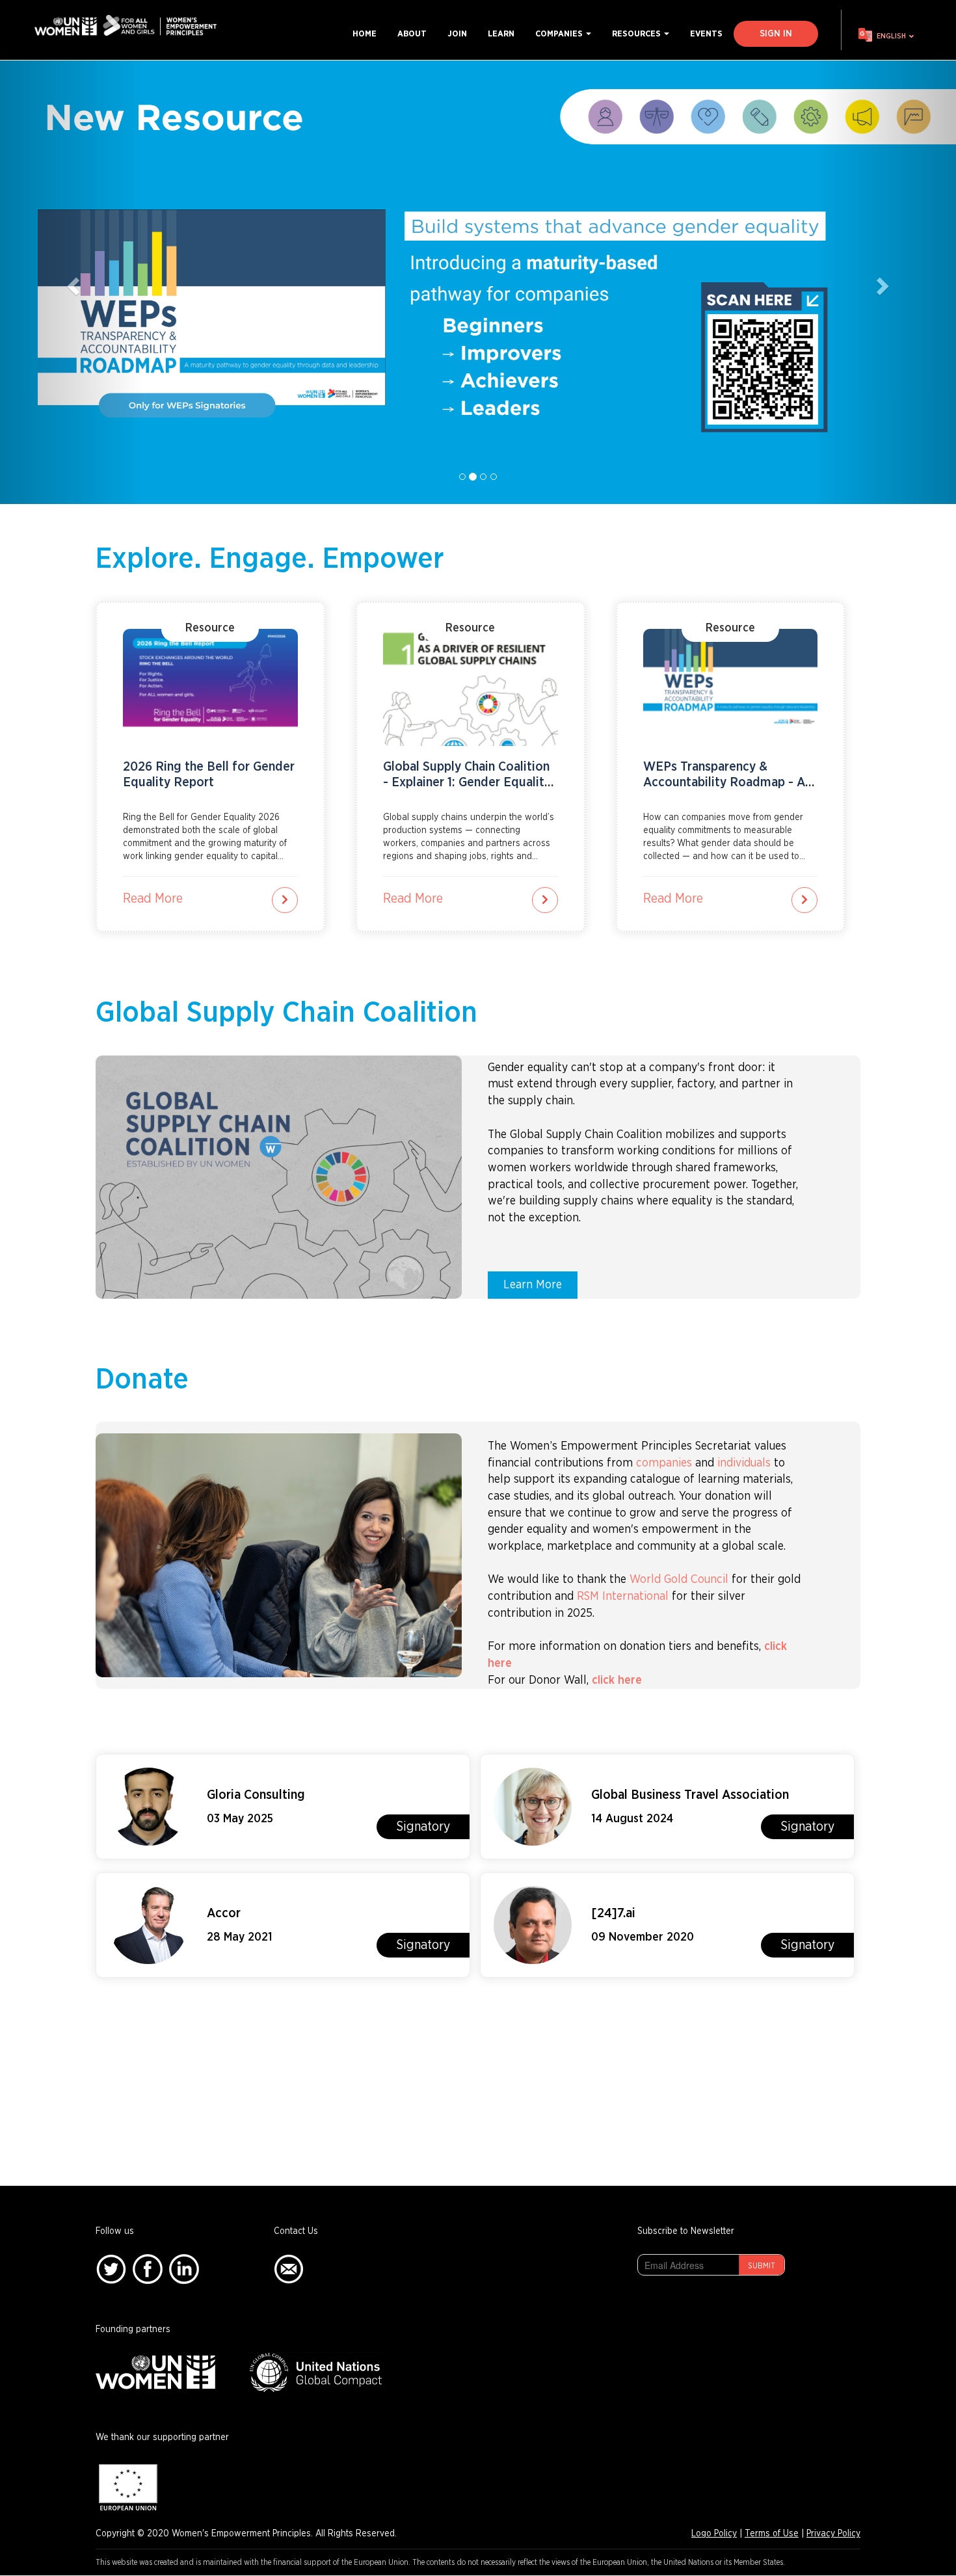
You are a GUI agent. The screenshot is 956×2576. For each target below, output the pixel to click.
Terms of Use (772, 2534)
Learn (501, 34)
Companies (560, 34)
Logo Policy (714, 2534)
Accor (224, 1913)
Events (706, 34)
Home (365, 34)
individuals (744, 1463)
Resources (637, 34)
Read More (153, 899)
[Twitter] (111, 2269)
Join (457, 34)
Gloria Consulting (256, 1795)
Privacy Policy (833, 2534)
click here (618, 1680)
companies (664, 1463)
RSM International (623, 1597)
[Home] (130, 26)
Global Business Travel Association (690, 1795)
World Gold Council (679, 1580)
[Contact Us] (289, 2269)
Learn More (533, 1285)
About (412, 34)
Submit (762, 2266)
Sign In (776, 34)
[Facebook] (148, 2269)
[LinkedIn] (184, 2269)
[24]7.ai (613, 1913)
